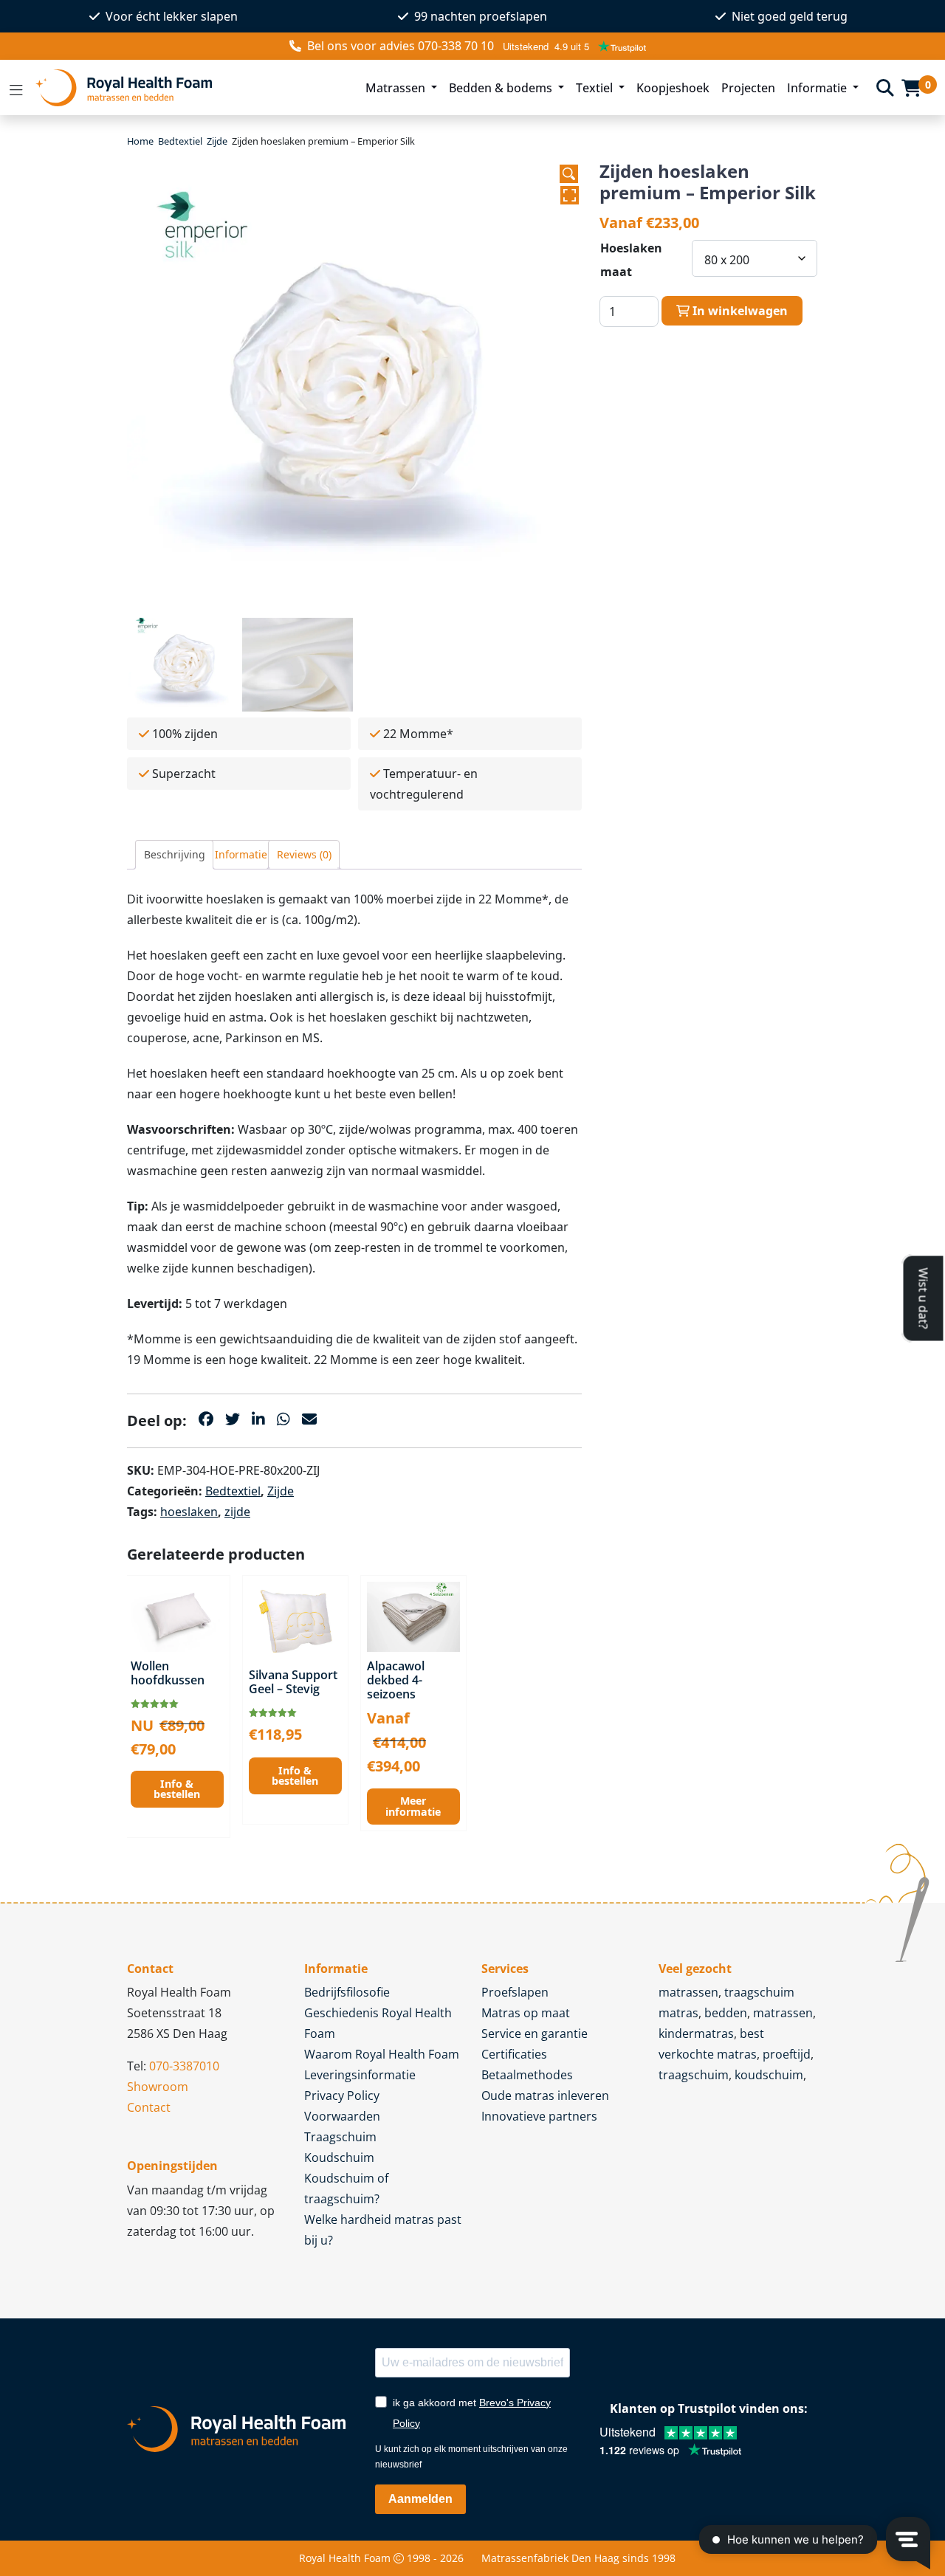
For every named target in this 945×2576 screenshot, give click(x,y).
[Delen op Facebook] (206, 1419)
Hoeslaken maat (631, 260)
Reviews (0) (304, 854)
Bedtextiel (180, 141)
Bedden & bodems (502, 88)
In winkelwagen (739, 311)
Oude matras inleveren (545, 2095)
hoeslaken (189, 1512)
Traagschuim (340, 2137)
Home (140, 141)
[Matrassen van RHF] (192, 87)
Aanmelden (420, 2499)
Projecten (748, 88)
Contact (149, 2107)
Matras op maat (526, 2013)
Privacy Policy (342, 2095)
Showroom (158, 2087)
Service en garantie (535, 2033)
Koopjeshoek (673, 88)
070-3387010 (184, 2066)
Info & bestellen (177, 1789)
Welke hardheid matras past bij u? (383, 2230)
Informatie (818, 88)
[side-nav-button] (16, 88)
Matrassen (397, 88)
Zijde (217, 141)
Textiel (596, 88)
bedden (726, 2013)
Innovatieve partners (539, 2116)
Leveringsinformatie (360, 2075)
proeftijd (787, 2054)
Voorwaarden (342, 2116)
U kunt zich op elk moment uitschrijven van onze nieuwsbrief (471, 2457)
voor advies (401, 46)
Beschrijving (175, 854)
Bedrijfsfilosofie (347, 1992)
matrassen (688, 1992)
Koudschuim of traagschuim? (346, 2188)
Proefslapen (515, 1992)
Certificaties (514, 2054)
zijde (237, 1512)
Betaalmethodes (527, 2075)
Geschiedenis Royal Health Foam (378, 2023)
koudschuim (769, 2075)
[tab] (174, 855)
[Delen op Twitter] (233, 1419)
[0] (911, 88)
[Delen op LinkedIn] (258, 1419)
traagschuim (694, 2075)
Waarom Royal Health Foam (382, 2054)
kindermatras (696, 2033)
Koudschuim (339, 2157)
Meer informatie (413, 1806)
